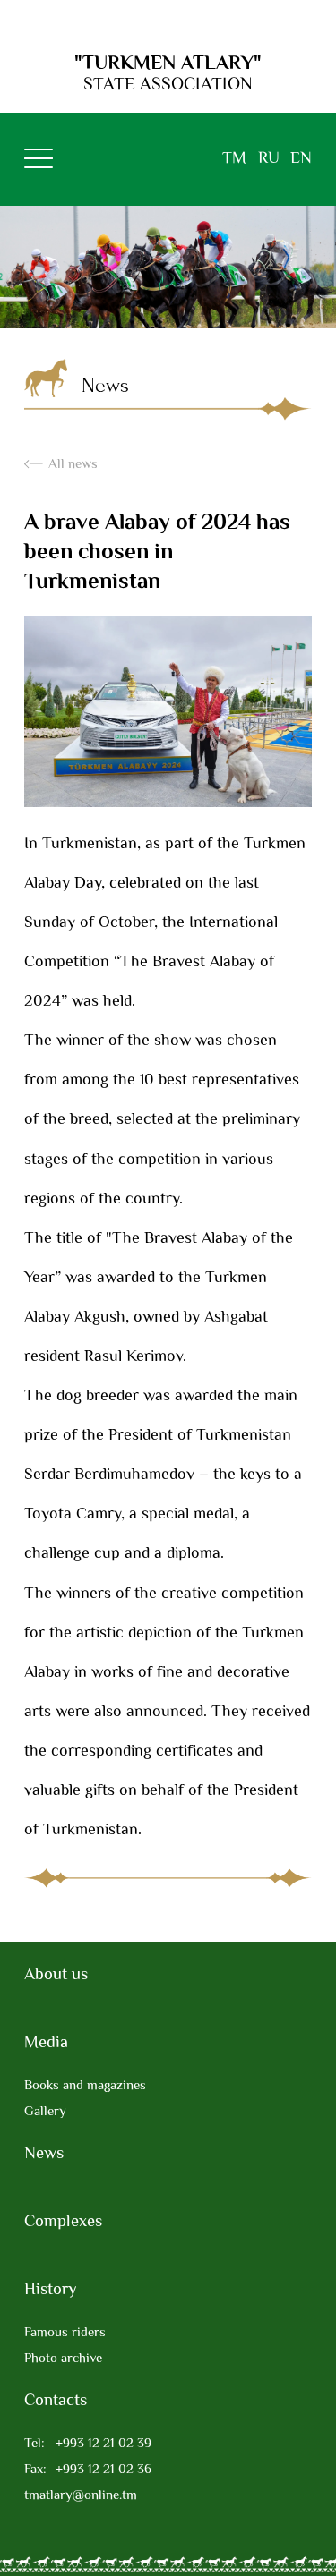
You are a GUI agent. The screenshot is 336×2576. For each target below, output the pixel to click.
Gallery (45, 2112)
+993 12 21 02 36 (88, 2470)
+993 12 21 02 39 (88, 2444)
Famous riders (65, 2333)
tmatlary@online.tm (81, 2496)
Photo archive (63, 2359)
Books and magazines (85, 2086)
